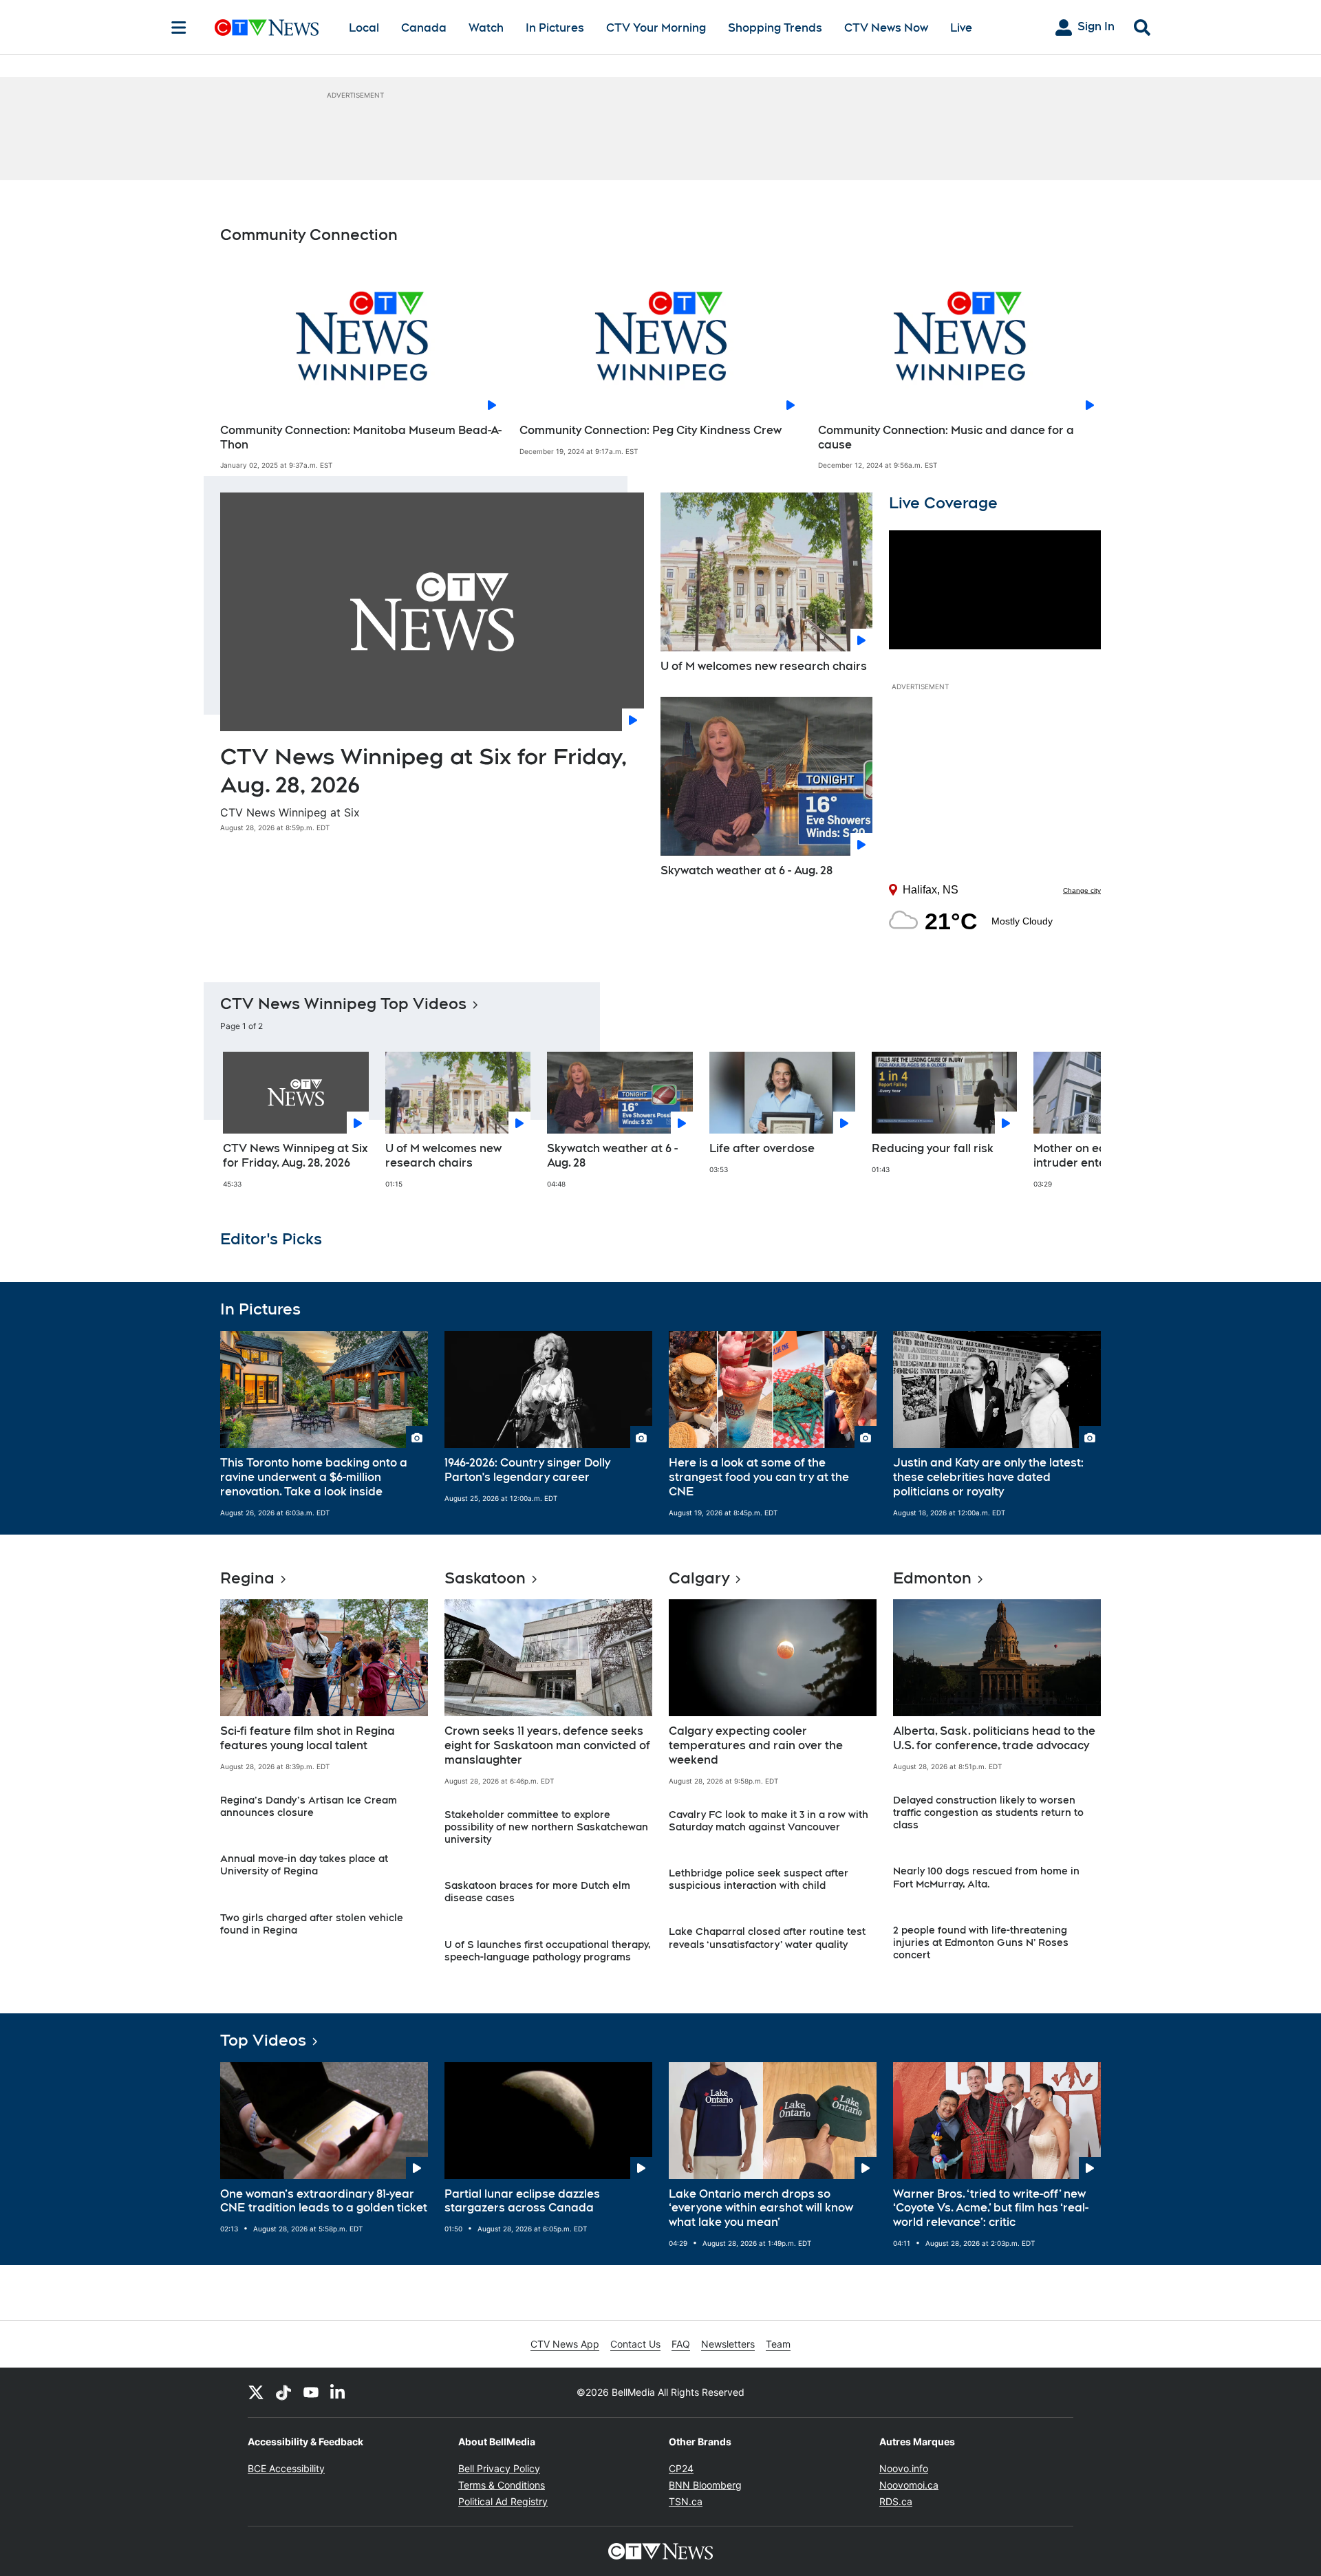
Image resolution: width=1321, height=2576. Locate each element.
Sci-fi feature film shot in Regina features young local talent (308, 1738)
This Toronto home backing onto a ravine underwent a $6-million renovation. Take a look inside (314, 1477)
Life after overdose (762, 1148)
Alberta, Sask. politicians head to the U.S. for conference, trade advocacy (994, 1738)
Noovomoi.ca (909, 2485)
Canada (424, 28)
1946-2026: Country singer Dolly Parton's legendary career (527, 1470)
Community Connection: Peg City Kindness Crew (651, 430)
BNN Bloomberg (705, 2485)
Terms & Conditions (502, 2485)
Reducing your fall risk (933, 1148)
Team (778, 2344)
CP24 (681, 2468)
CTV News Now (886, 28)
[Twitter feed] (256, 2392)
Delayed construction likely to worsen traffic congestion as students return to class (988, 1812)
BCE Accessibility (286, 2468)
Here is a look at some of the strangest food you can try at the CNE (759, 1477)
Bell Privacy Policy (499, 2468)
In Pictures (555, 28)
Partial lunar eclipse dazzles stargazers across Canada (522, 2201)
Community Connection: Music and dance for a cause (946, 437)
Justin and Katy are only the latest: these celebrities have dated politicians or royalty (988, 1477)
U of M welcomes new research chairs (764, 666)
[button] (1073, 1127)
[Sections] (179, 28)
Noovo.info (904, 2468)
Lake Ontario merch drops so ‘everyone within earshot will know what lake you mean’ (761, 2208)
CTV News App (565, 2344)
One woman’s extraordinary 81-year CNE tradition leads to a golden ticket (324, 2201)
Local (364, 28)
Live (961, 28)
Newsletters (728, 2344)
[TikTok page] (283, 2392)
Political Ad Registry (503, 2501)
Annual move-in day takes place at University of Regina (304, 1865)
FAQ (681, 2344)
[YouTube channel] (311, 2392)
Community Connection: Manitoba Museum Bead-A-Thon (361, 437)
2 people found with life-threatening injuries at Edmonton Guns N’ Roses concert (981, 1942)
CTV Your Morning (656, 28)
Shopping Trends (775, 28)
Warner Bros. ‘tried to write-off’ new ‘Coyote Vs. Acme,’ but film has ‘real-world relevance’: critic (991, 2208)
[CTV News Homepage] (267, 28)
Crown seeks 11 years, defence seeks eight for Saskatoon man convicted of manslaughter (547, 1745)
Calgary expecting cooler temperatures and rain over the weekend (756, 1745)
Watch (486, 28)
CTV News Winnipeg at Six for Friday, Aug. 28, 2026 (296, 1156)
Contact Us (635, 2344)
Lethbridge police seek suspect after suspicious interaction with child (759, 1879)
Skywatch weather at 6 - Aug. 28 (747, 870)
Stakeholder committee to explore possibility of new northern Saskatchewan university (546, 1827)
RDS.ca (896, 2501)
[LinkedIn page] (339, 2392)
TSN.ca (686, 2501)
